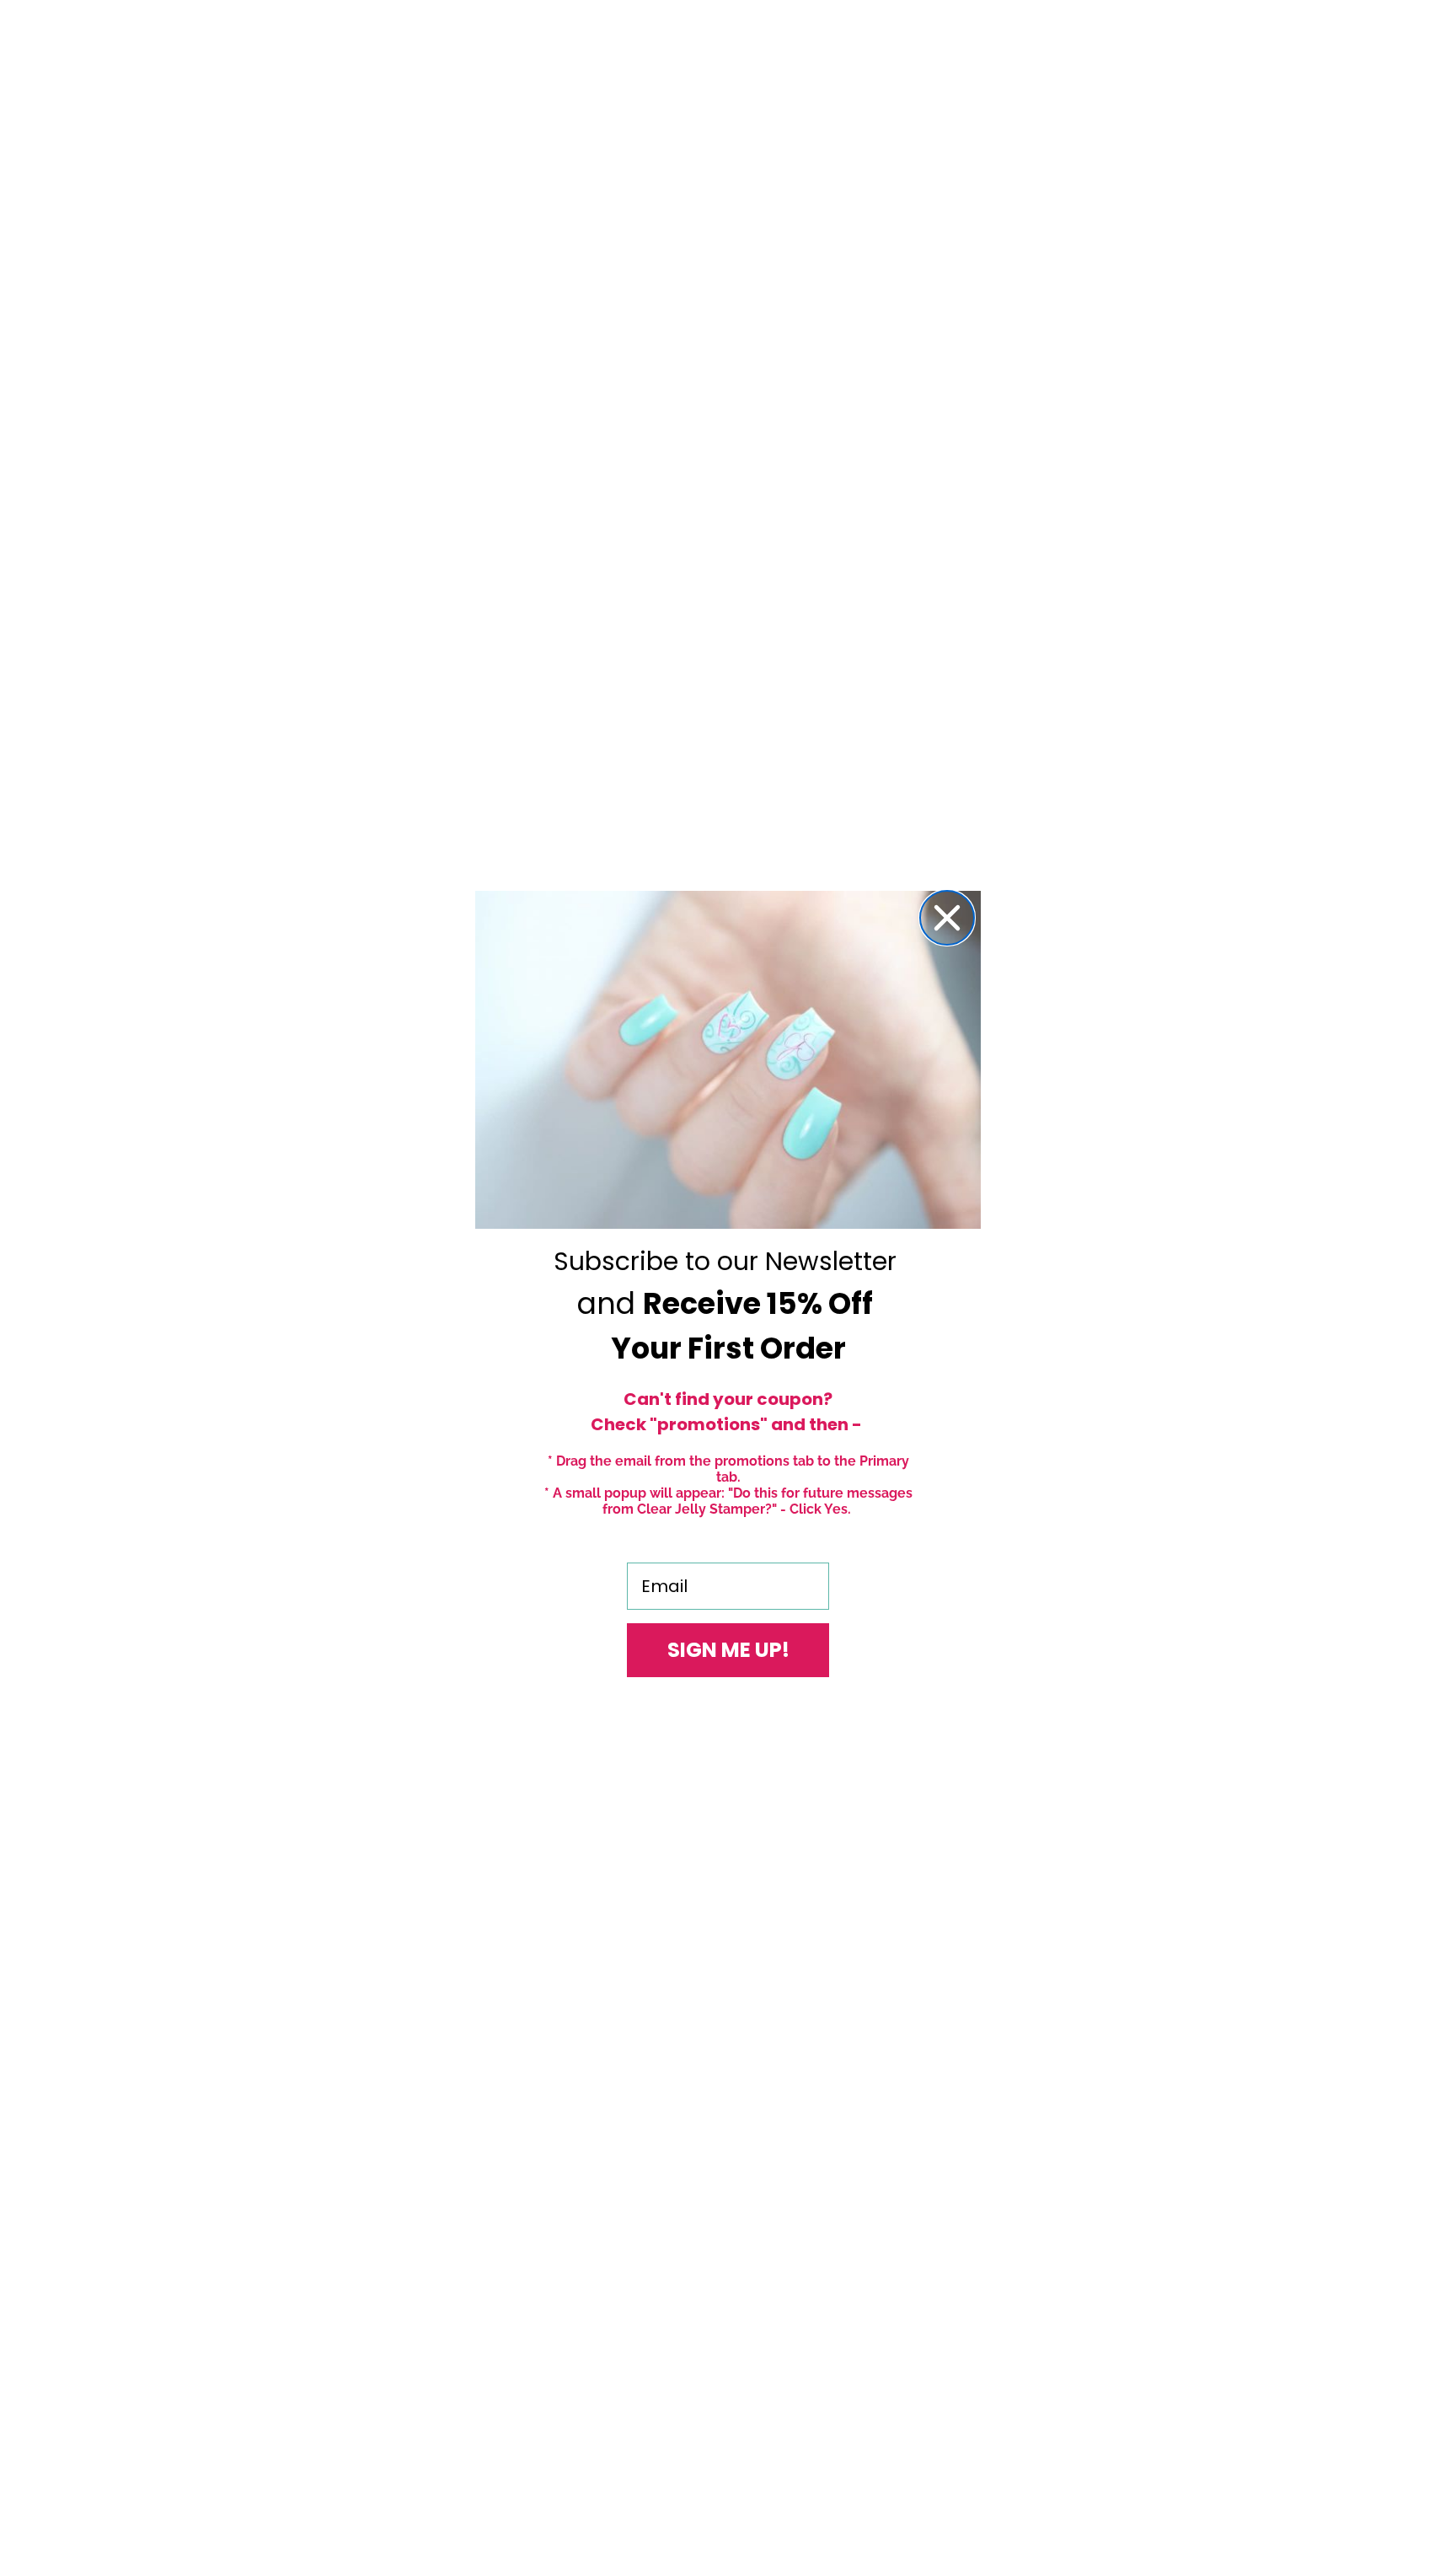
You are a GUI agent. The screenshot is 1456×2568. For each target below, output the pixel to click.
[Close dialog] (947, 918)
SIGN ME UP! (728, 1650)
